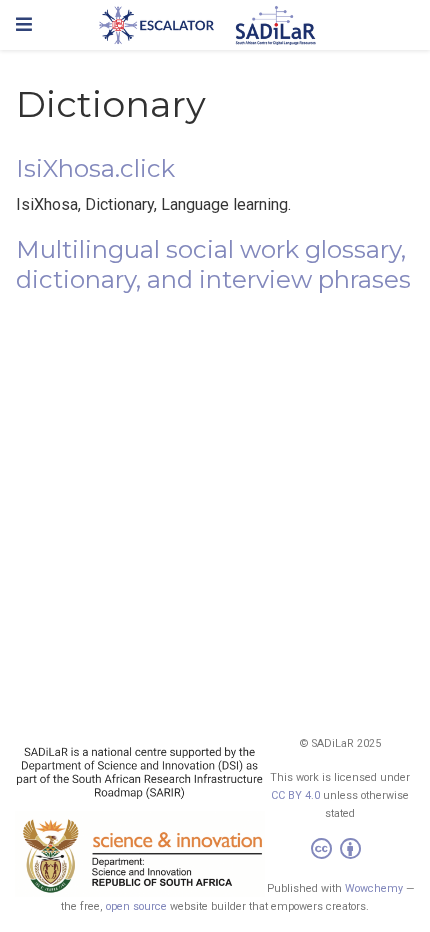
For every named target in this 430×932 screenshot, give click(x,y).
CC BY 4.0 (295, 795)
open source (136, 906)
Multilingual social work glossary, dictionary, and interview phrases (213, 264)
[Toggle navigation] (24, 24)
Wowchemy (374, 888)
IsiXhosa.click (95, 168)
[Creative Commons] (340, 851)
